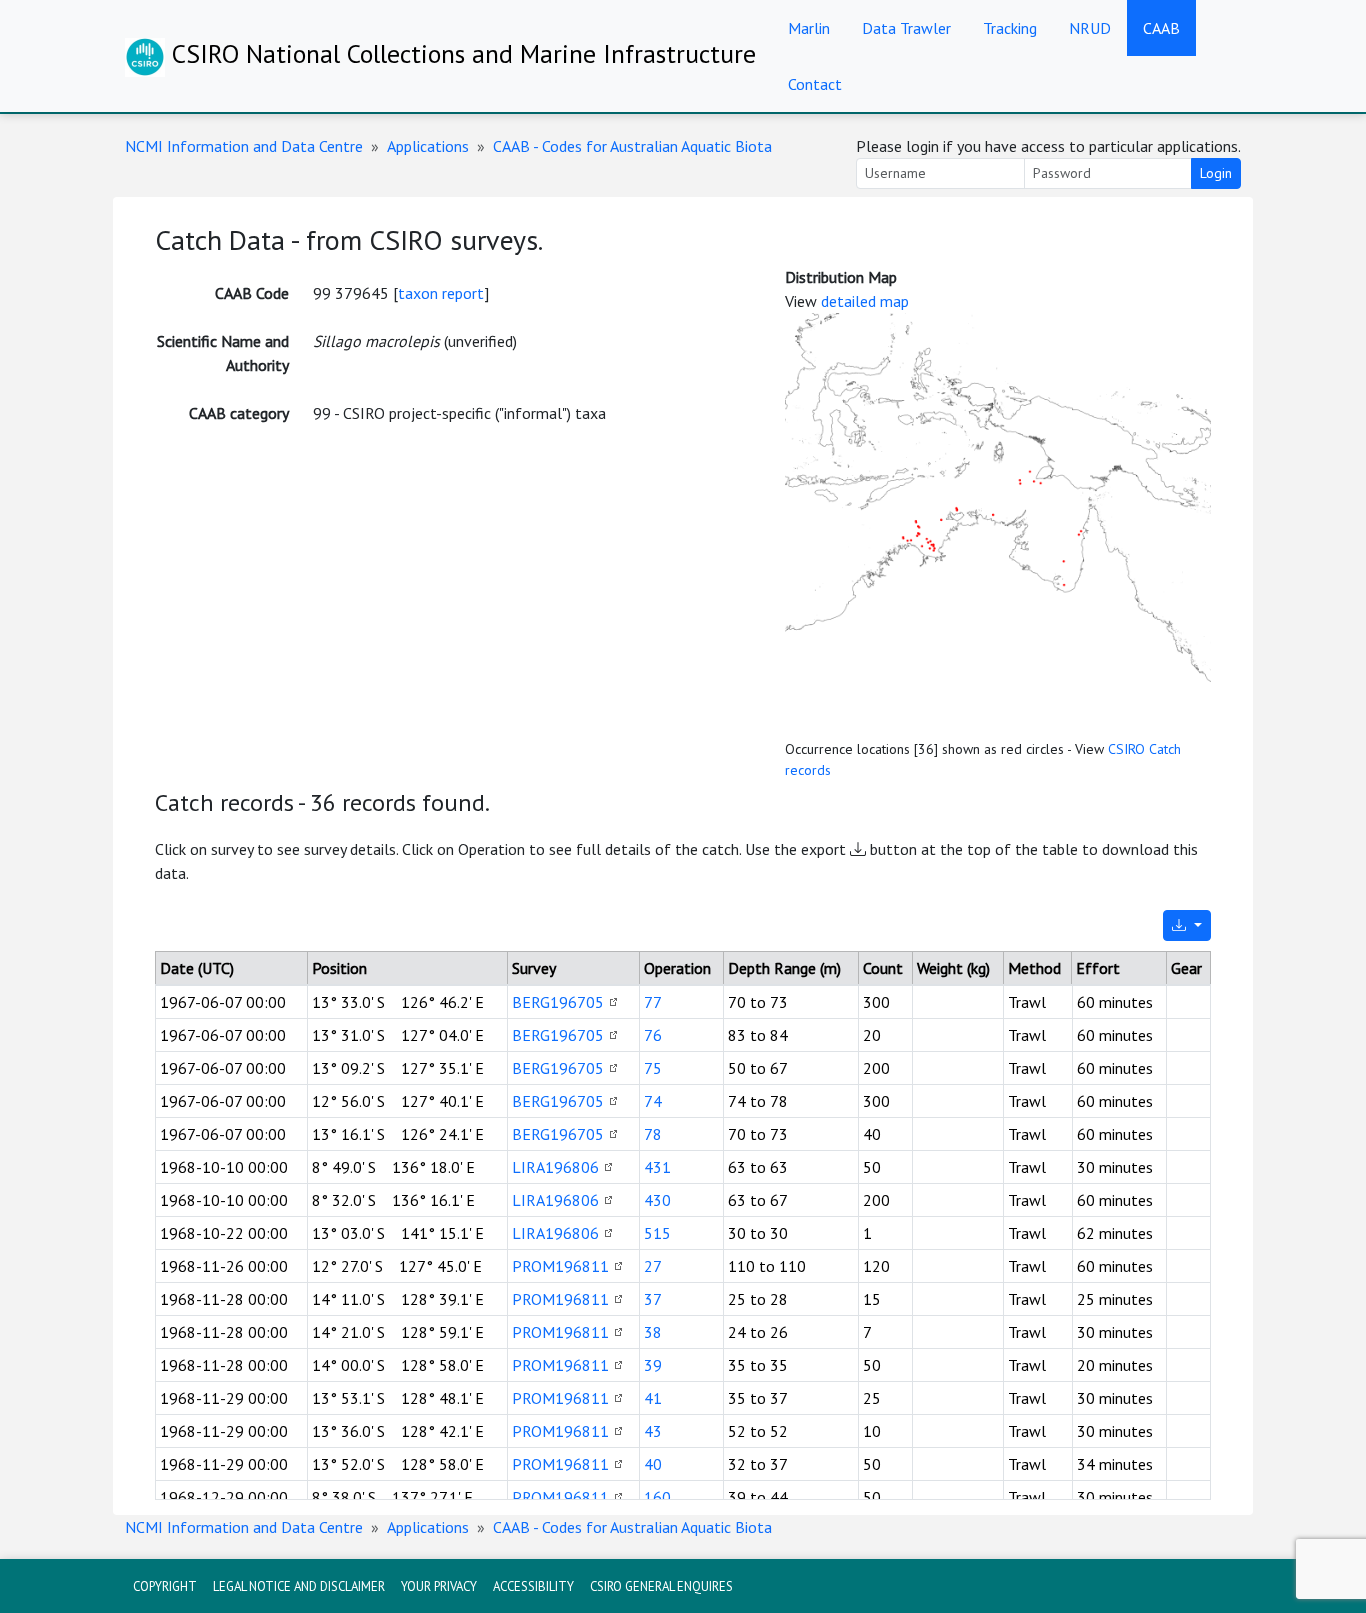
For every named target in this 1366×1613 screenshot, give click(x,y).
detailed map (865, 301)
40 (653, 1464)
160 (657, 1497)
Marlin (809, 28)
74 (653, 1101)
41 (653, 1398)
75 (653, 1068)
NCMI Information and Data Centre (244, 146)
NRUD (1090, 28)
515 (657, 1233)
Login (1216, 173)
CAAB (1161, 28)
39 (653, 1365)
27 (652, 1266)
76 (653, 1035)
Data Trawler (906, 28)
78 (653, 1134)
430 (657, 1200)
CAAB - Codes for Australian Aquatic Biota (632, 146)
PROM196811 (560, 1266)
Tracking (1010, 28)
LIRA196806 (555, 1167)
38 (653, 1332)
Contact (815, 84)
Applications (428, 146)
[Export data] (1187, 925)
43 (653, 1431)
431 (657, 1167)
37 (652, 1299)
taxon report (441, 293)
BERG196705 (558, 1002)
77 (652, 1002)
